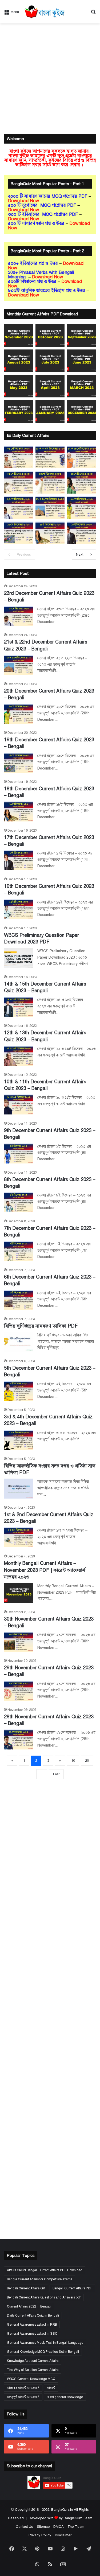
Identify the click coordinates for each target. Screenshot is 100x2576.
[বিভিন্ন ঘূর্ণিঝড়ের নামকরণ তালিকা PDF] (19, 1342)
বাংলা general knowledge (65, 2397)
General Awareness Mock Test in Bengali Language (45, 2343)
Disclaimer (63, 2535)
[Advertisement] (50, 79)
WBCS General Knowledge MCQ (31, 2379)
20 (87, 1761)
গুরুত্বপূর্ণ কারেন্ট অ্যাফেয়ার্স (23, 2397)
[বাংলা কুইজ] (44, 12)
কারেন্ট (51, 2388)
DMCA (59, 2527)
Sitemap (43, 2527)
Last (56, 1774)
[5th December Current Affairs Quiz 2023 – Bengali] (19, 1391)
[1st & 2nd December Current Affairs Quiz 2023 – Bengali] (19, 1537)
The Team (76, 2527)
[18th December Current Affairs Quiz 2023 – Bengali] (19, 811)
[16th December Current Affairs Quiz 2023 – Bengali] (19, 909)
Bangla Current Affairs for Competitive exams (40, 2279)
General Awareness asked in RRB (32, 2325)
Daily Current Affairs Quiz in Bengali (33, 2315)
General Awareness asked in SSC (32, 2334)
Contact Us (24, 2527)
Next (80, 555)
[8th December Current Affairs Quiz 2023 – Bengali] (19, 1202)
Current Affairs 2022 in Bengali (29, 2306)
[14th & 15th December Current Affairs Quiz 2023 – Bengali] (19, 1007)
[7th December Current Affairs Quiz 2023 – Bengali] (19, 1251)
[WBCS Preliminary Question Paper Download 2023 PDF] (19, 958)
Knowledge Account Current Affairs (33, 2361)
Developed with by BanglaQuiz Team (61, 2518)
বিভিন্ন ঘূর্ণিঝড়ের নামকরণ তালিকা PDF (41, 1326)
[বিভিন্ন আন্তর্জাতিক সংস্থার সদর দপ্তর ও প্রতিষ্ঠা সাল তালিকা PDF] (19, 1489)
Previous (24, 555)
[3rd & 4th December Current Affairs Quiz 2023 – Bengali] (19, 1440)
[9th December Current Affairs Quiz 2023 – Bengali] (19, 1153)
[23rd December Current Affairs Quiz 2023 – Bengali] (19, 616)
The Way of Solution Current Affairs (33, 2370)
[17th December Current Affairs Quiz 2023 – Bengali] (19, 860)
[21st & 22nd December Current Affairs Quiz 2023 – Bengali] (19, 665)
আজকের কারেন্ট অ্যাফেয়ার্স (23, 2388)
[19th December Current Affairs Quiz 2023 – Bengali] (19, 763)
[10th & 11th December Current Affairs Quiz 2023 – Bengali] (19, 1104)
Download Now (24, 201)
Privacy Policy (40, 2535)
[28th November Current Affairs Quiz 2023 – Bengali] (19, 1739)
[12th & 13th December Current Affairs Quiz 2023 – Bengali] (19, 1056)
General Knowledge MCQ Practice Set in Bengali (43, 2352)
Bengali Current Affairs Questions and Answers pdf (44, 2297)
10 (73, 1761)
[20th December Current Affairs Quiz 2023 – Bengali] (19, 714)
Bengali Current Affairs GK (26, 2288)
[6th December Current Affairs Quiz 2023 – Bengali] (19, 1300)
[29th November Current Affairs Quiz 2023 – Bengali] (19, 1691)
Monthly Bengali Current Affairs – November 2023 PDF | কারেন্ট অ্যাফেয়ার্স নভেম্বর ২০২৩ (45, 1570)
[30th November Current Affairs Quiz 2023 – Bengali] (19, 1642)
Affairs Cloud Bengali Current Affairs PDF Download (45, 2270)
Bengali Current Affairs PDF (72, 2288)
